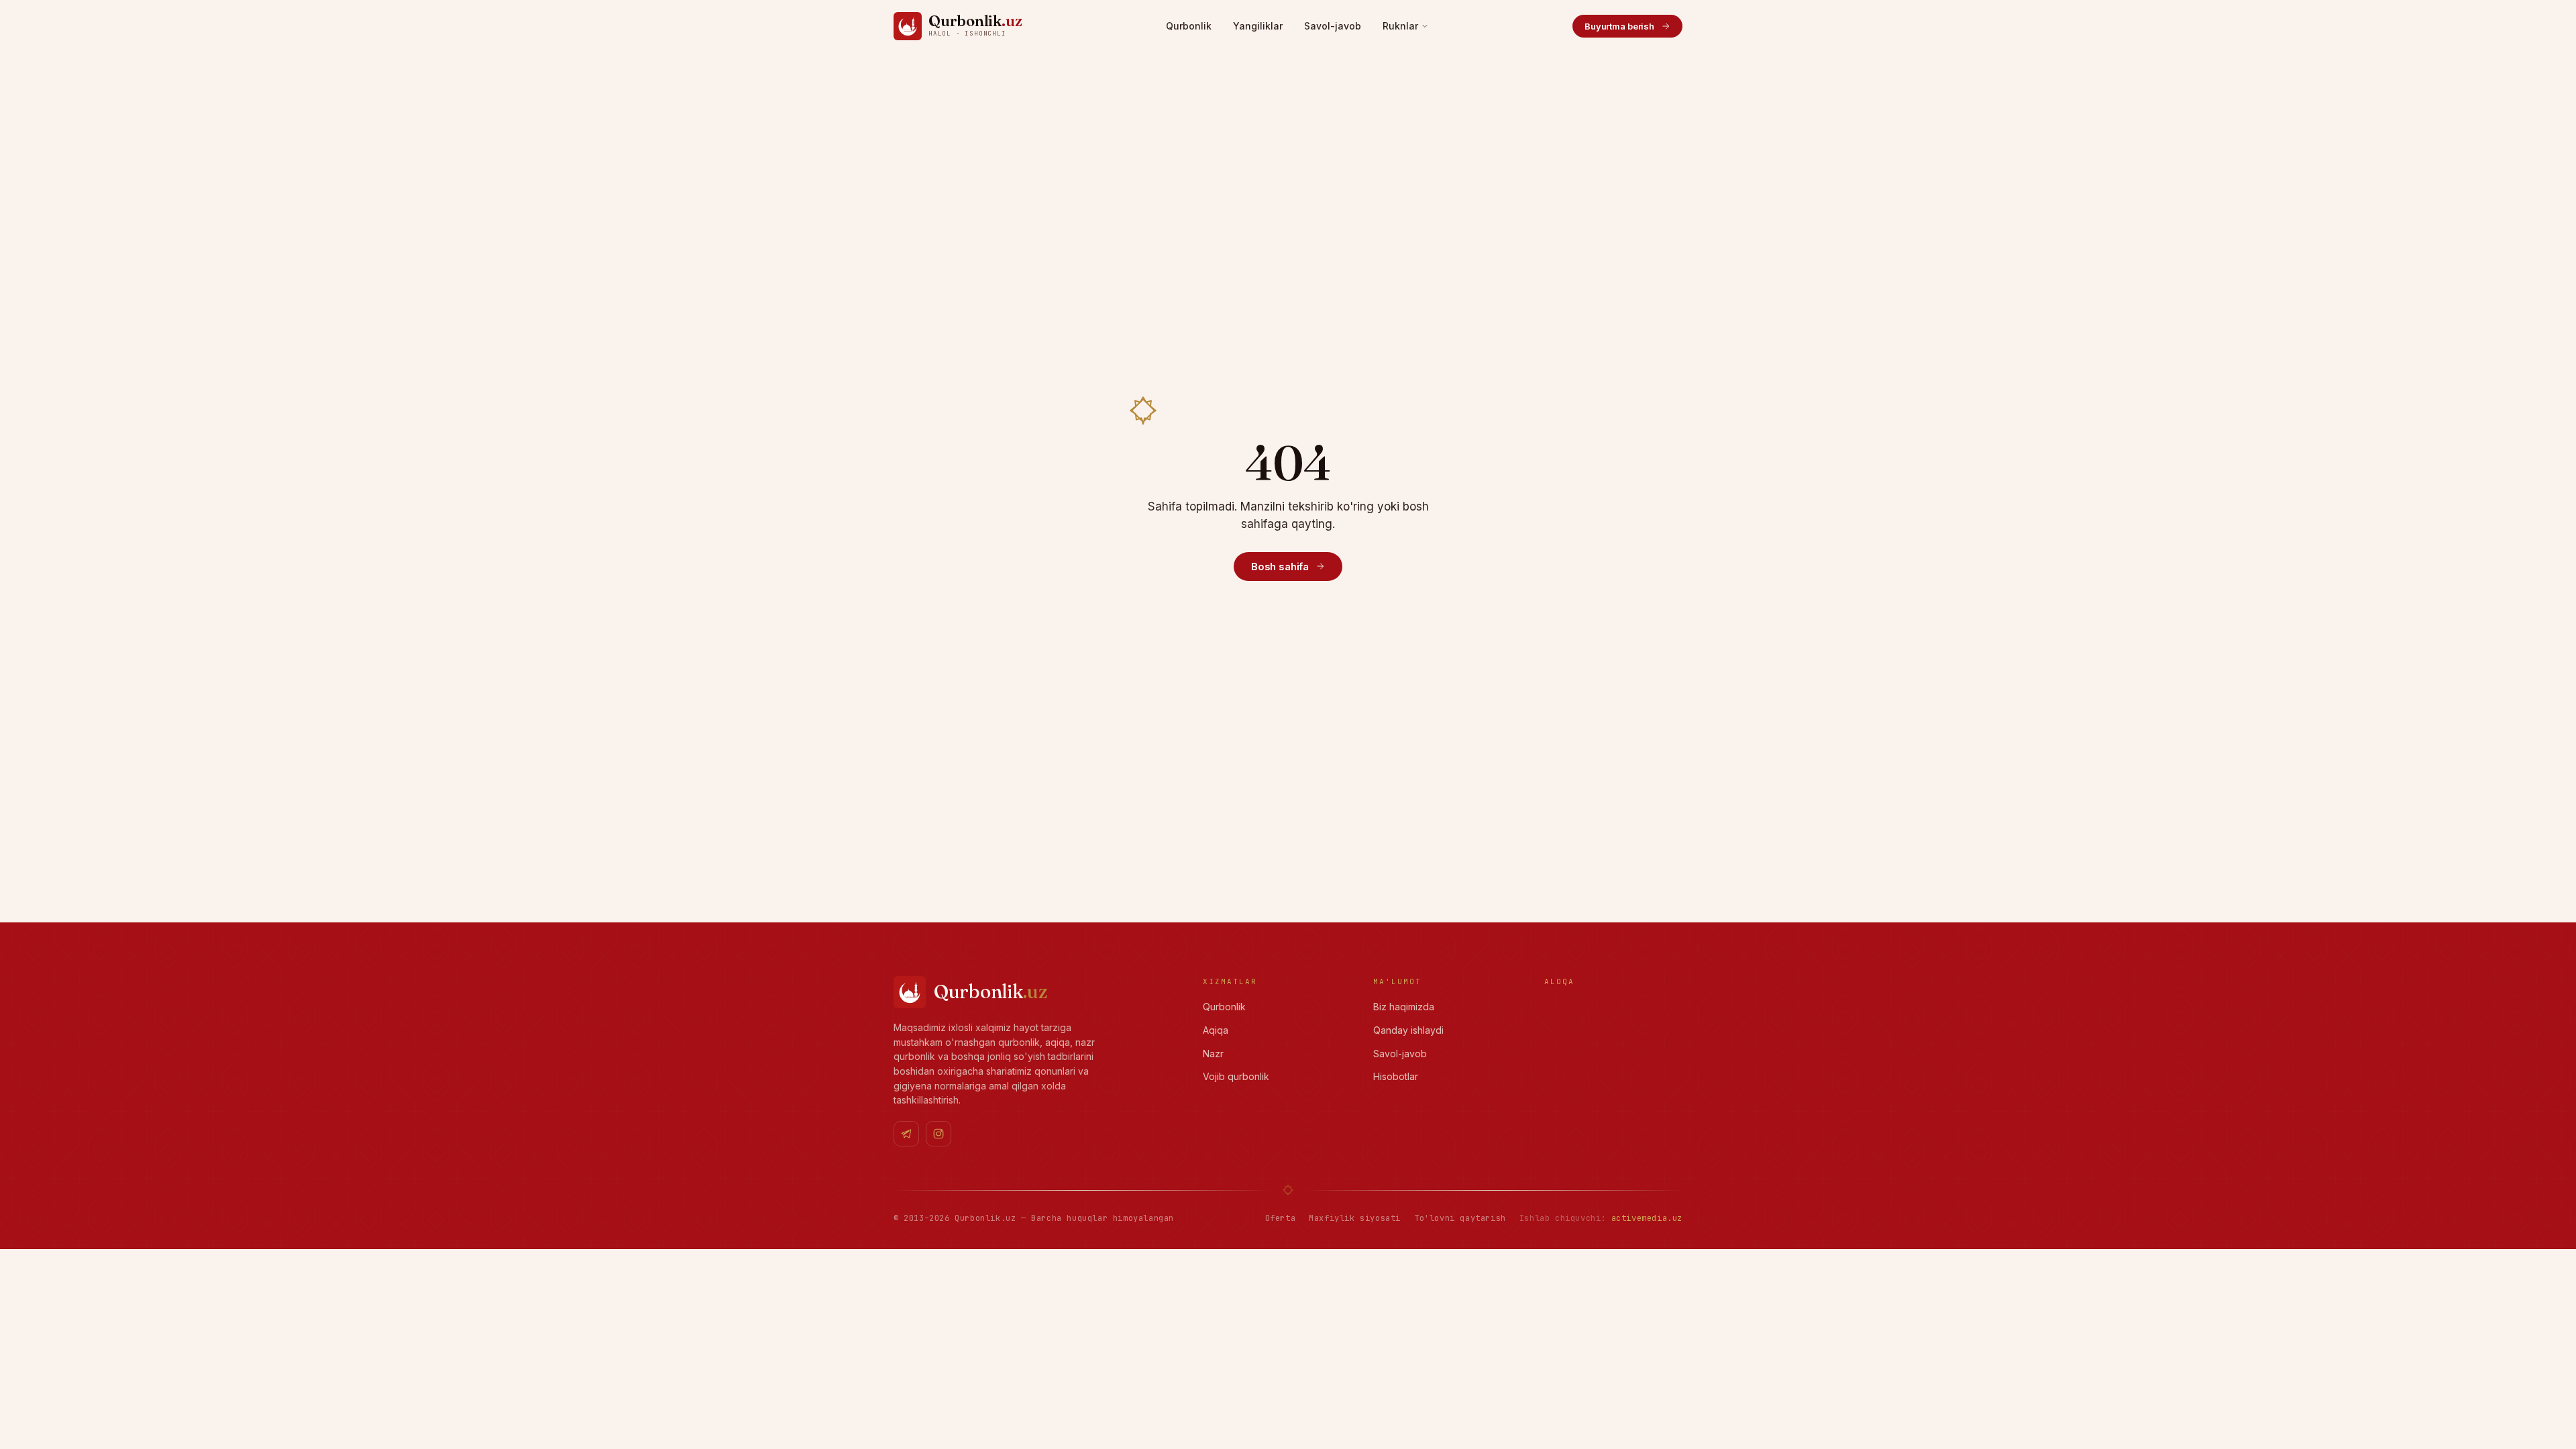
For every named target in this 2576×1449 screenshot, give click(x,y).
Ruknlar (1400, 26)
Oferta (1281, 1218)
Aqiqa (1216, 1030)
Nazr (1213, 1054)
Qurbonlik (1189, 26)
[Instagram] (938, 1134)
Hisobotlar (1396, 1076)
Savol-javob (1333, 26)
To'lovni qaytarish (1460, 1218)
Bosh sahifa (1280, 567)
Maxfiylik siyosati (1355, 1218)
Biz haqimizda (1404, 1007)
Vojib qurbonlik (1236, 1076)
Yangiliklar (1258, 26)
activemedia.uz (1647, 1218)
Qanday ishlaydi (1408, 1030)
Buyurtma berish (1619, 26)
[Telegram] (906, 1134)
